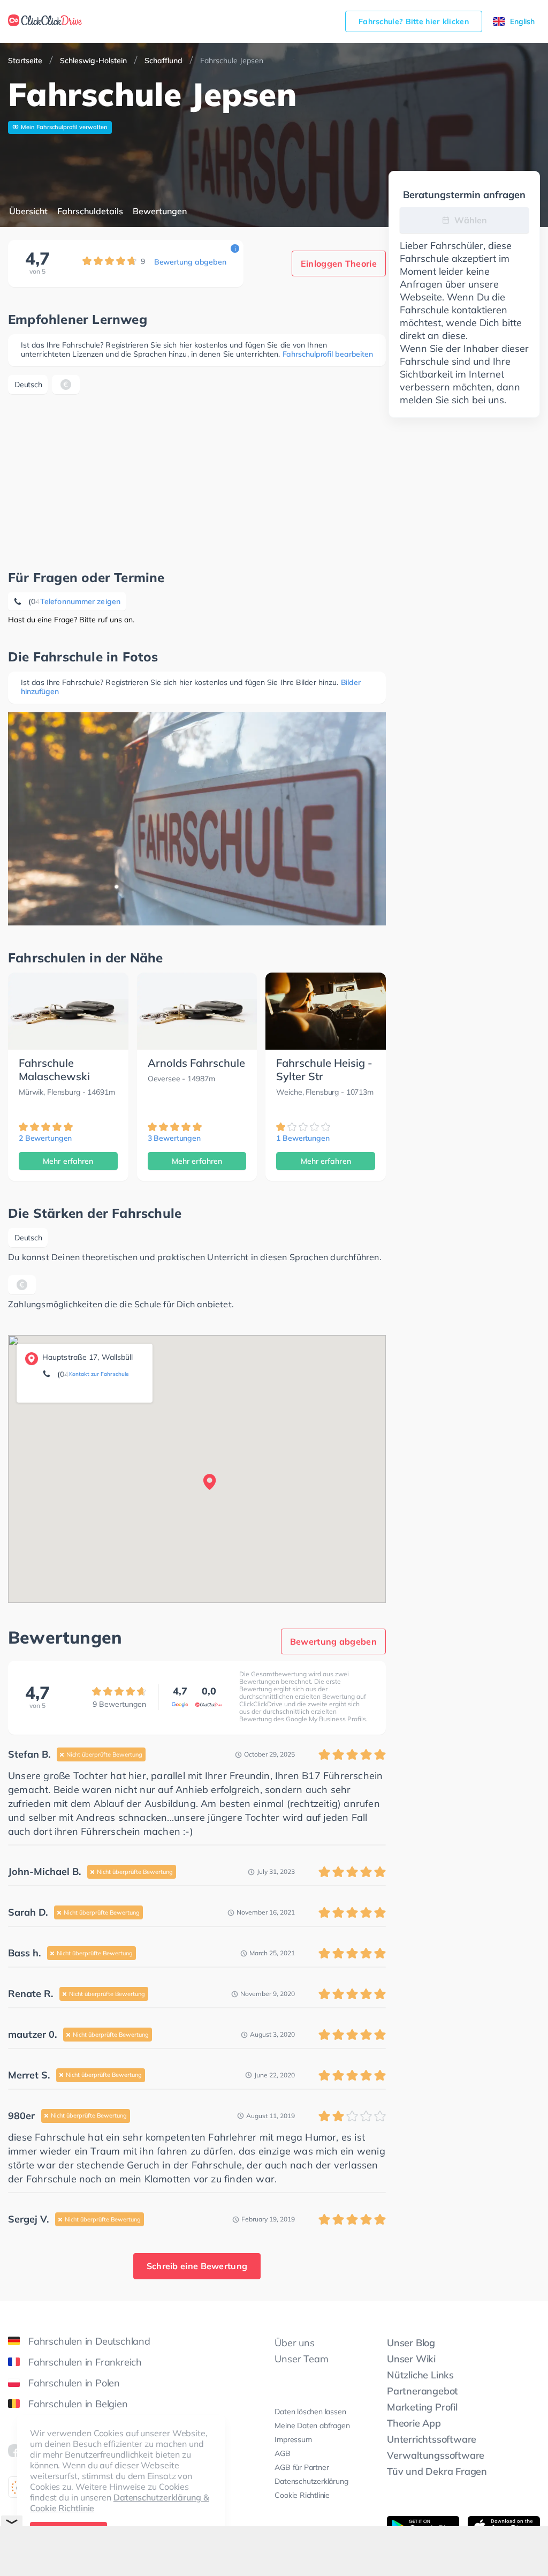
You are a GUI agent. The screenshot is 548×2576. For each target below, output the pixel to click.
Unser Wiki (411, 2359)
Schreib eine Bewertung (197, 2266)
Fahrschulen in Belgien (78, 2404)
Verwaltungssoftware (436, 2455)
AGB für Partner (302, 2467)
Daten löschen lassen (310, 2412)
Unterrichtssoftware (432, 2439)
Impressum (293, 2439)
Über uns (294, 2343)
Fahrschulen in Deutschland (89, 2341)
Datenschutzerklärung (311, 2481)
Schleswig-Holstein (93, 61)
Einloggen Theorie (339, 263)
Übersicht (28, 211)
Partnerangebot (423, 2391)
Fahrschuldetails (90, 211)
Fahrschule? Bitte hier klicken (414, 21)
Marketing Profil (422, 2407)
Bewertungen (160, 211)
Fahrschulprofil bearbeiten (328, 354)
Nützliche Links (420, 2375)
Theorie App (414, 2423)
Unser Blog (411, 2343)
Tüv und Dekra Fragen (437, 2471)
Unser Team (301, 2359)
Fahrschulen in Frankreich (85, 2362)
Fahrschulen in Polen (74, 2383)
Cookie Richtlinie (302, 2495)
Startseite (25, 61)
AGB (282, 2453)
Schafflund (163, 61)
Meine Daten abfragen (312, 2426)
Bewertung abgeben (190, 262)
